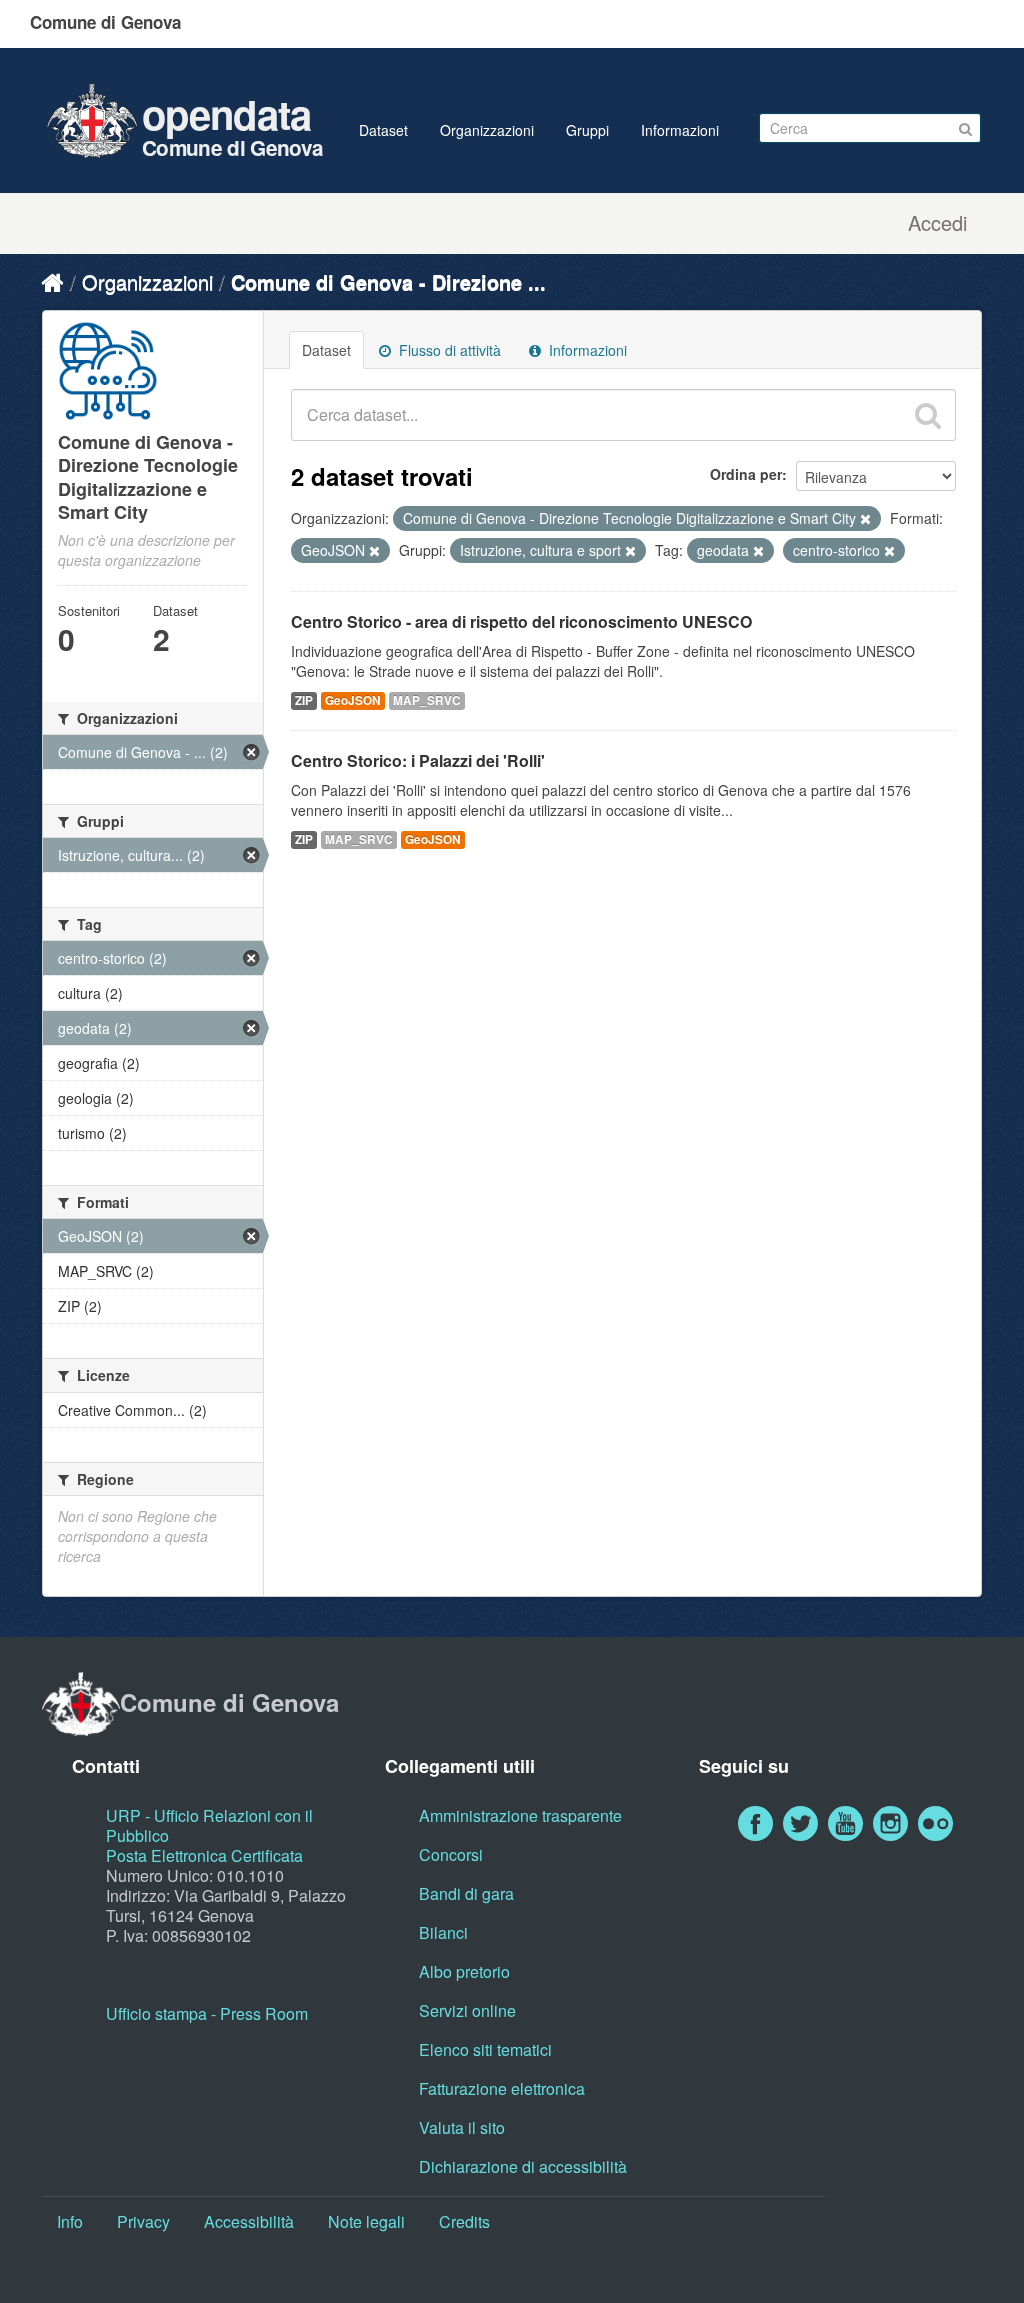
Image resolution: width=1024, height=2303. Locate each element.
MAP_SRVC (427, 700)
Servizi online (467, 2010)
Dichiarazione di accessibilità (523, 2166)
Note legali (366, 2221)
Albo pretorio (464, 1971)
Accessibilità (249, 2221)
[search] (928, 415)
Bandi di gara (466, 1893)
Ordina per (746, 474)
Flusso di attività (448, 350)
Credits (464, 2221)
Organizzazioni (487, 130)
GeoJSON (353, 700)
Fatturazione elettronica (502, 2088)
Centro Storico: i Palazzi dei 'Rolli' (418, 760)
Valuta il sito (462, 2127)
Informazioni (680, 130)
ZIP (304, 700)
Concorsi (451, 1854)
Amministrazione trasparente (520, 1815)
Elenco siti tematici (485, 2049)
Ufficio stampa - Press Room (207, 2013)
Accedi (937, 223)
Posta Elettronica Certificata (204, 1855)
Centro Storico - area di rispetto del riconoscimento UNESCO (521, 621)
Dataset (383, 130)
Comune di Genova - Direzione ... (388, 281)
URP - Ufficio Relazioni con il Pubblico (209, 1825)
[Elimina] (865, 519)
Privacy (143, 2221)
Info (70, 2221)
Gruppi (587, 130)
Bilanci (443, 1932)
